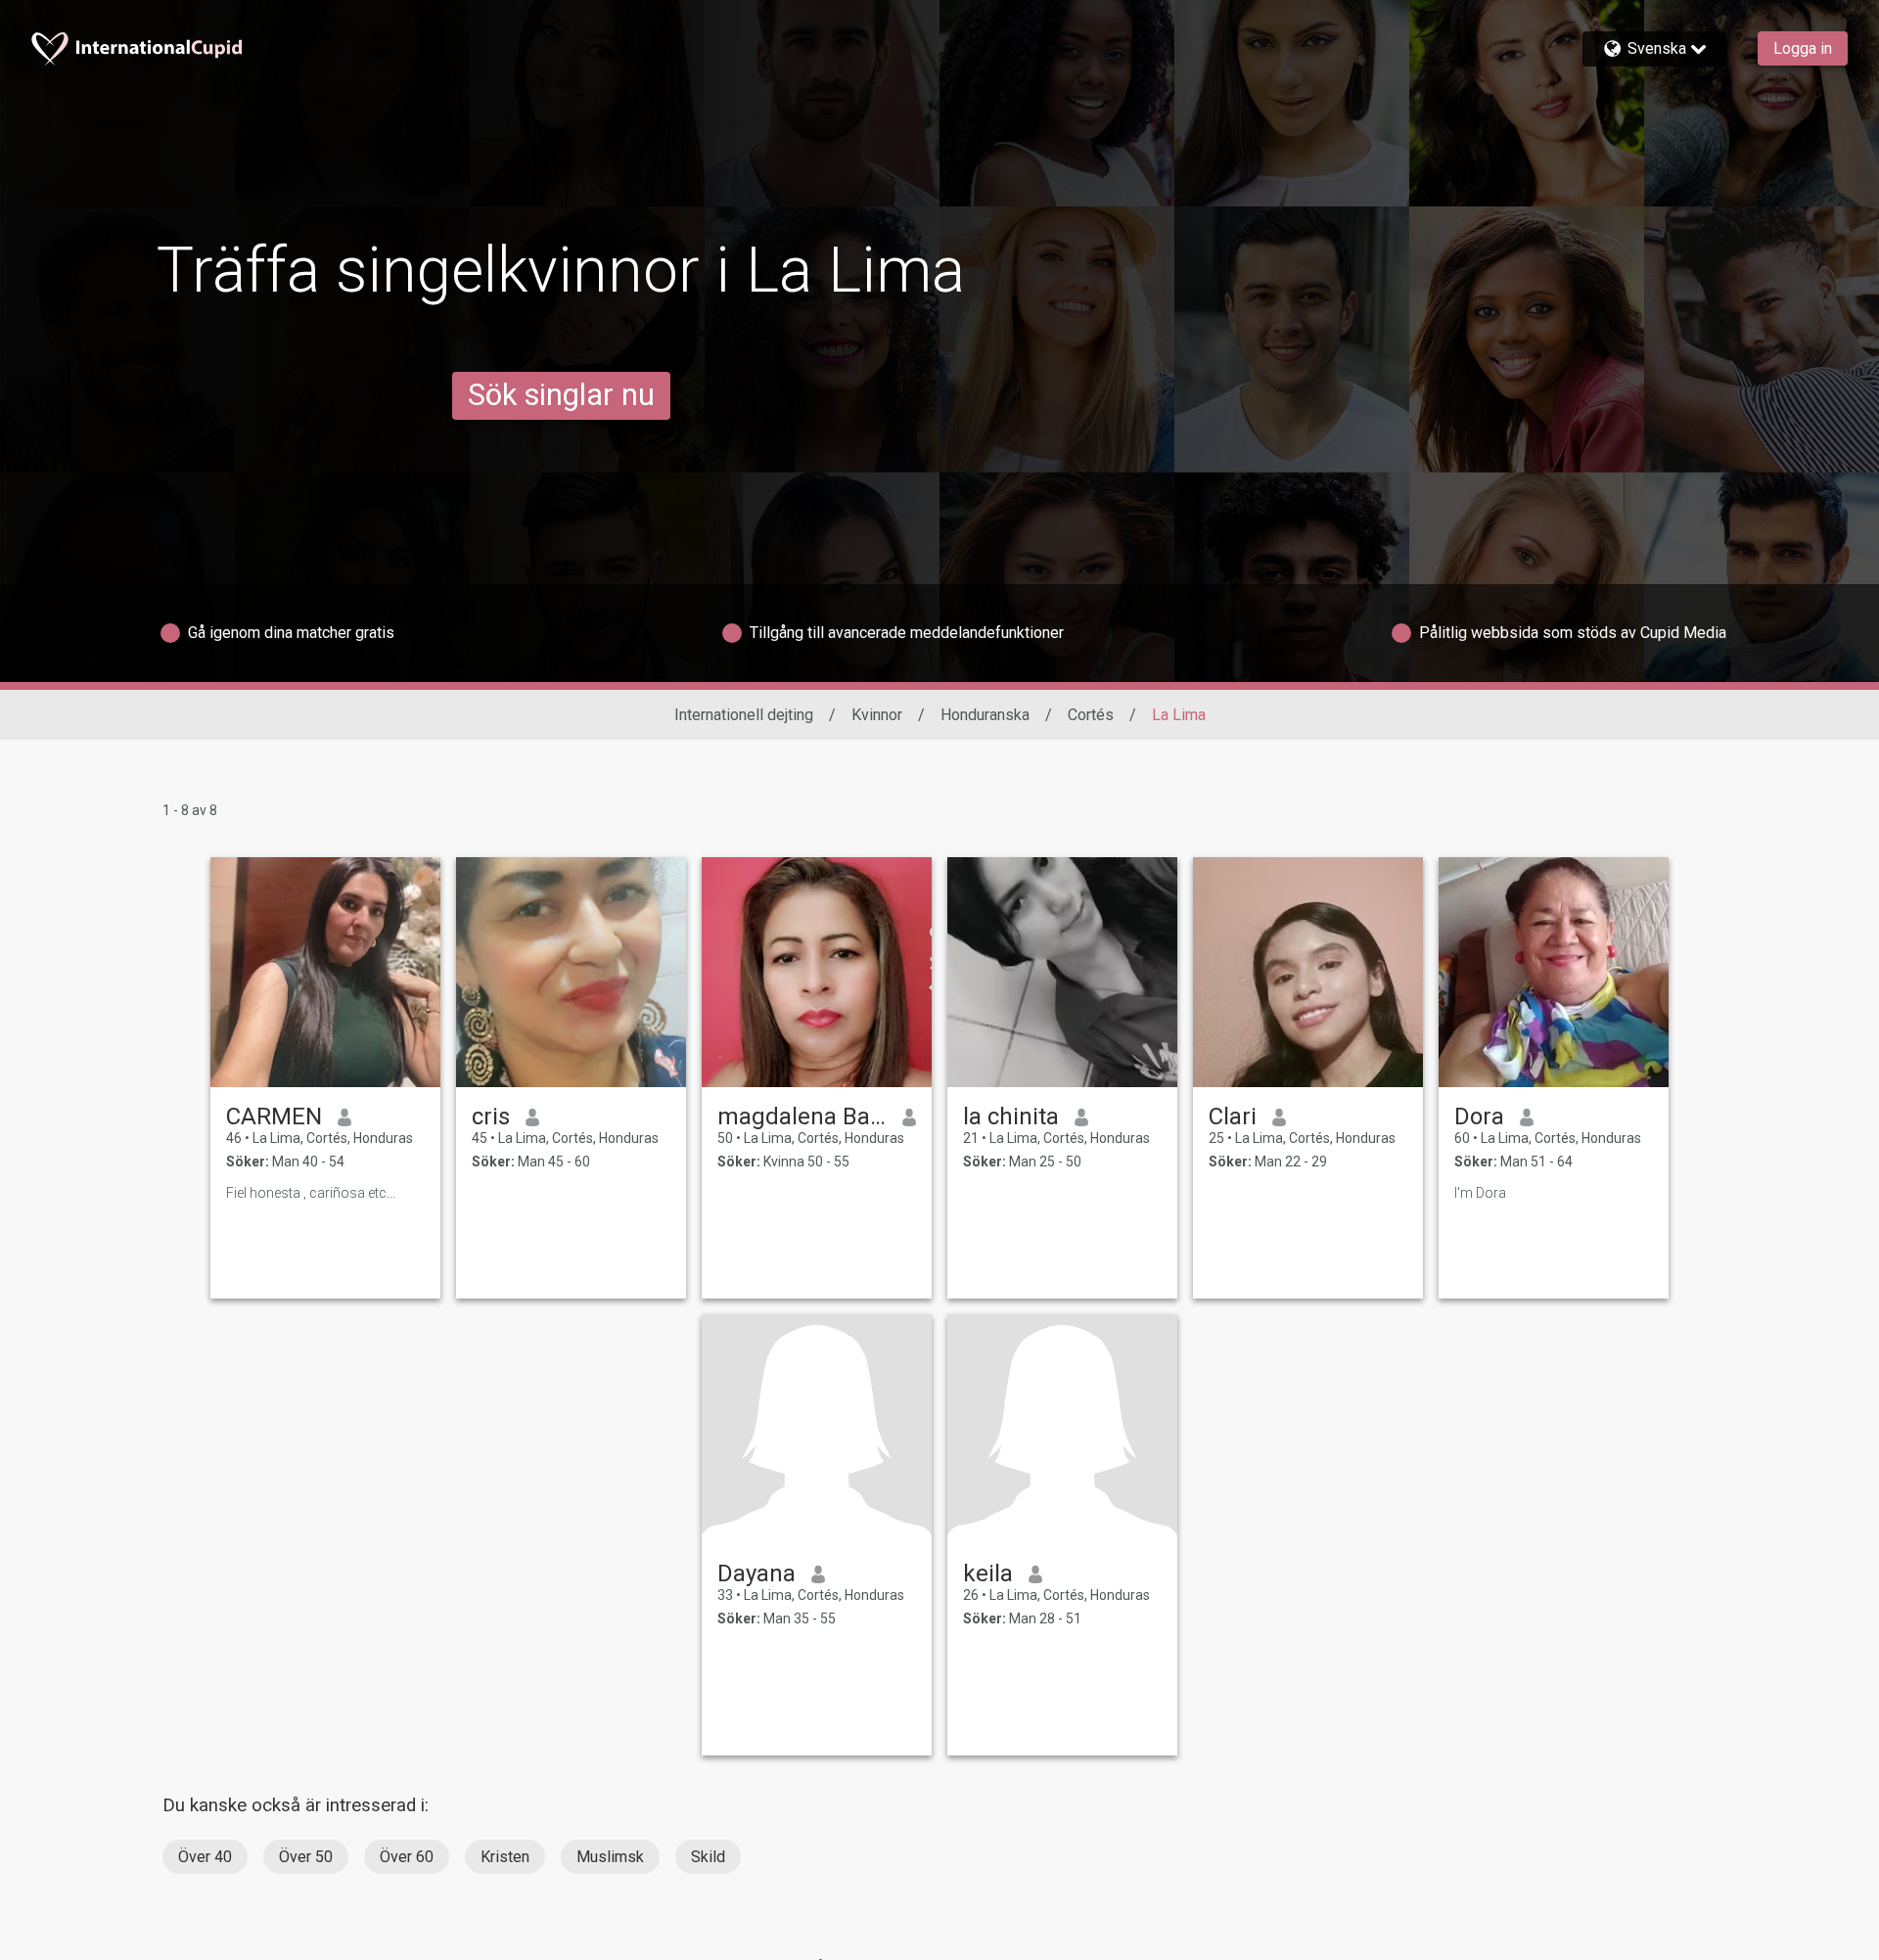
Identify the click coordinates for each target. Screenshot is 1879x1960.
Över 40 (205, 1857)
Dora (1479, 1117)
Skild (708, 1857)
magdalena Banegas (802, 1117)
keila (988, 1573)
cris (491, 1117)
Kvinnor (877, 715)
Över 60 (407, 1857)
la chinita (1011, 1117)
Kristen (505, 1857)
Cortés (1091, 715)
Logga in (1803, 48)
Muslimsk (610, 1857)
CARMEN (274, 1117)
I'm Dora (1480, 1193)
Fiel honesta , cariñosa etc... (311, 1193)
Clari (1233, 1117)
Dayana (756, 1573)
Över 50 (306, 1857)
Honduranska (985, 715)
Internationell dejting (744, 715)
